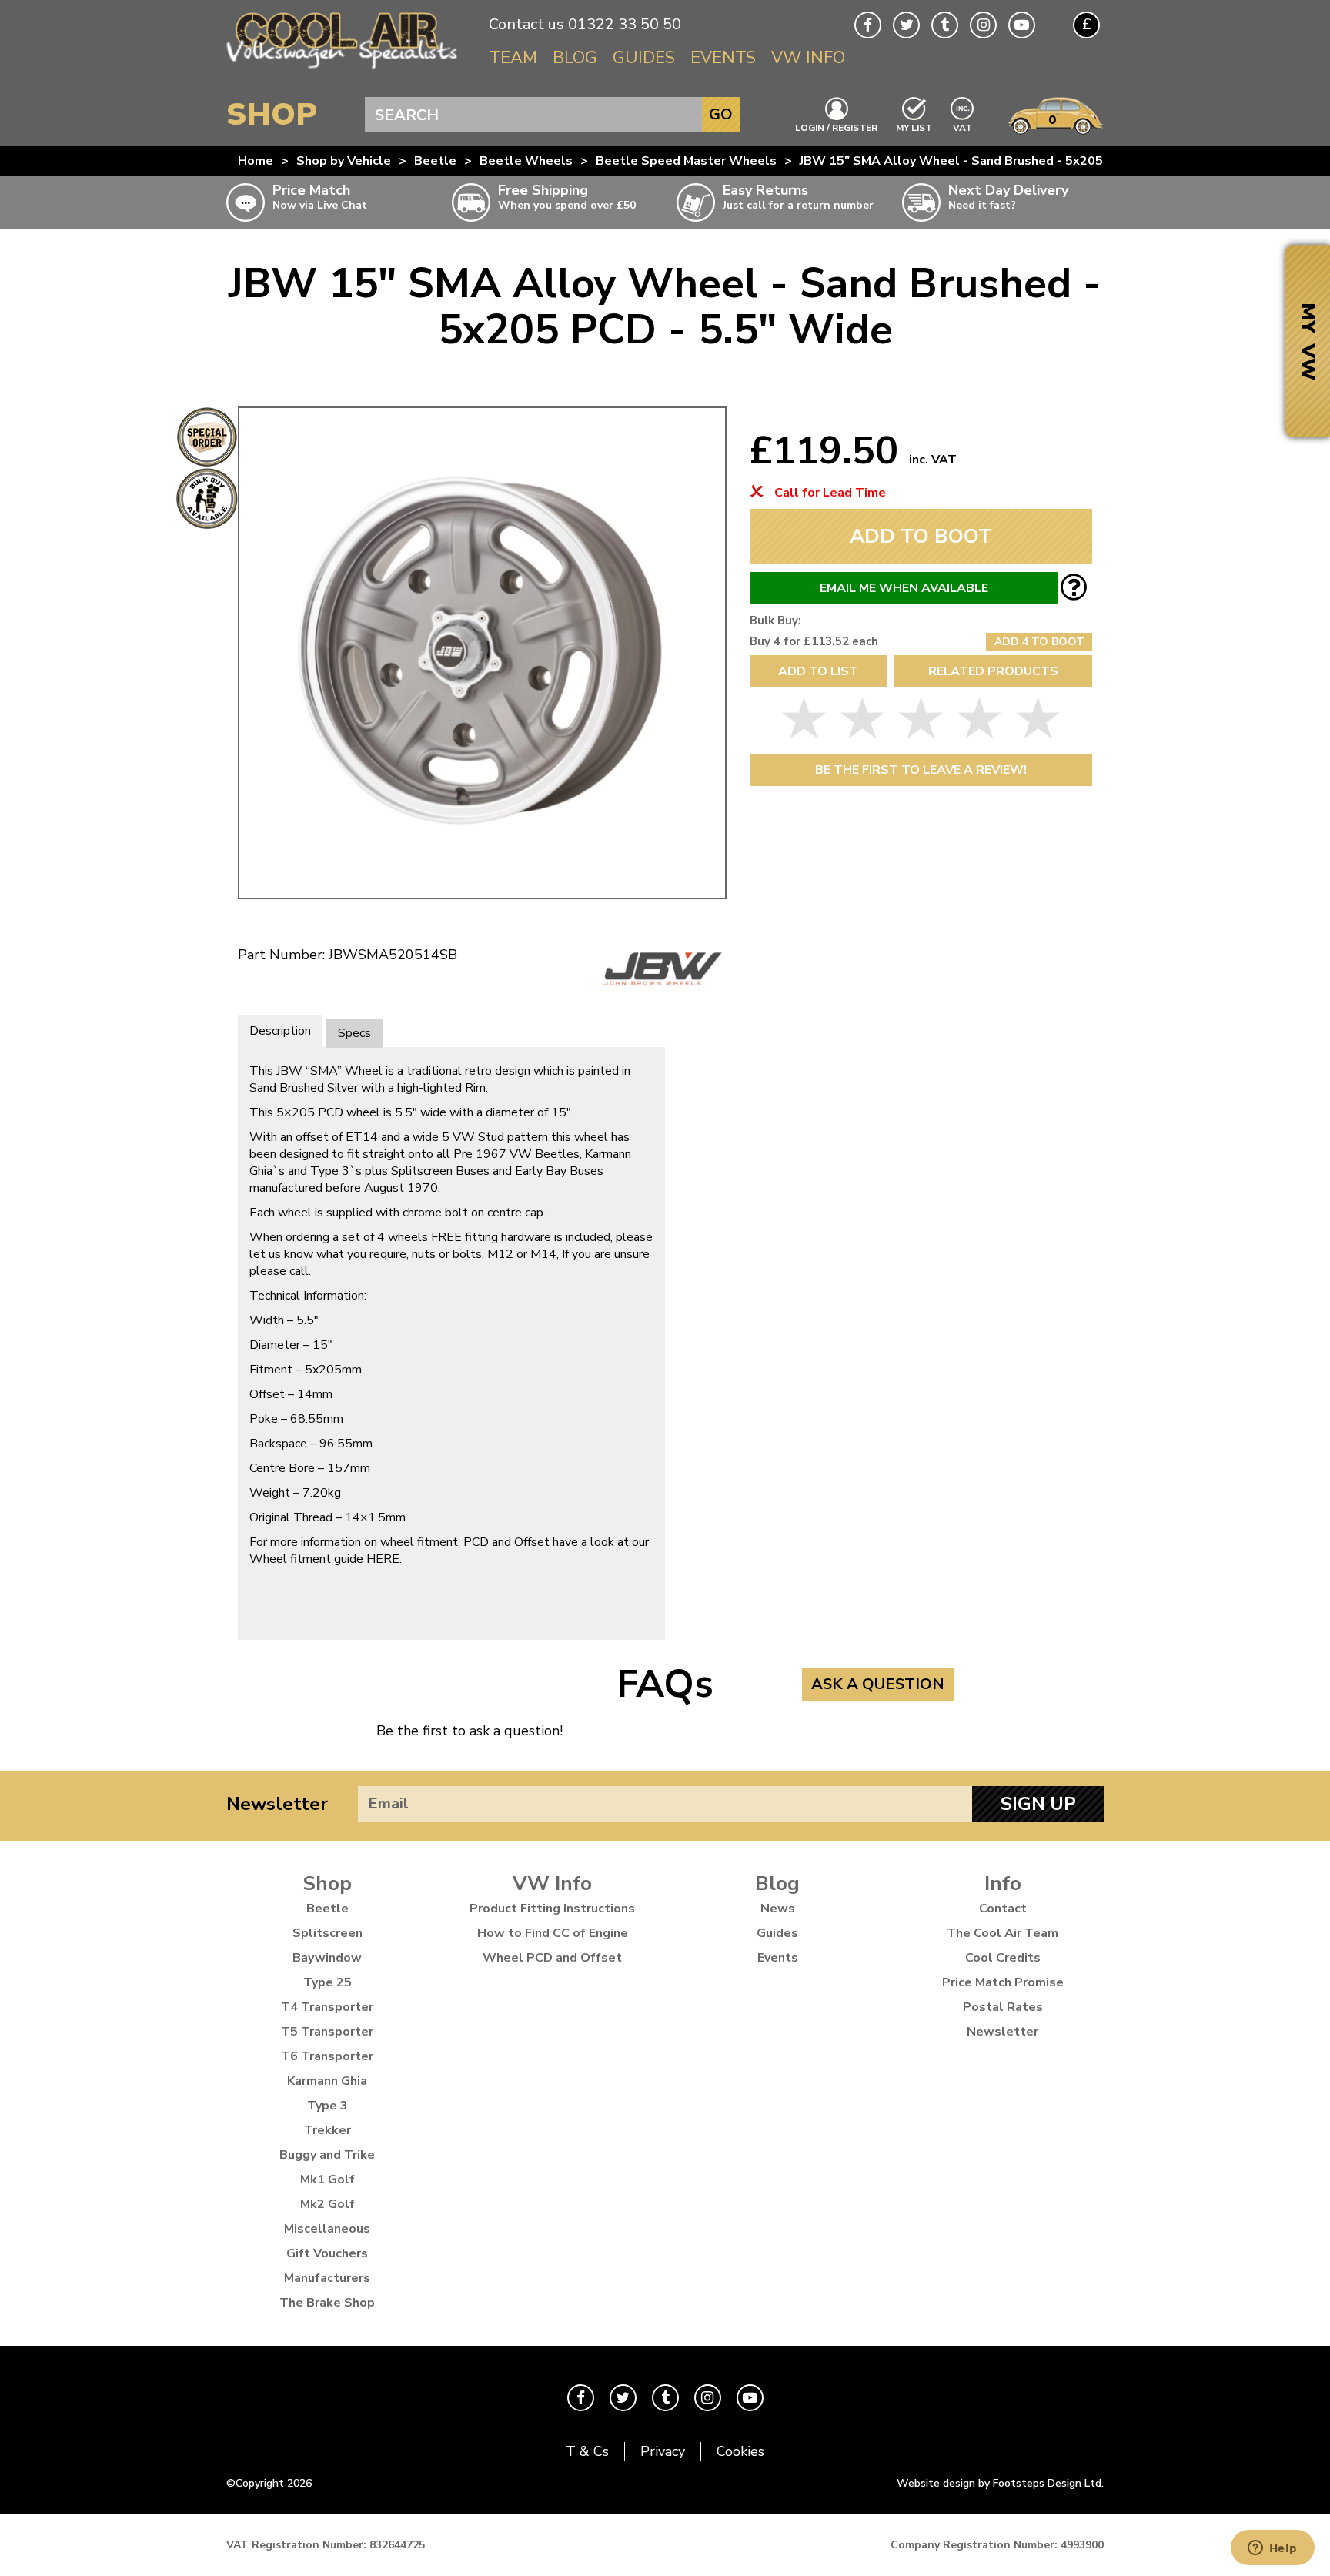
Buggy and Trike (327, 2155)
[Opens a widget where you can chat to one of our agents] (1272, 2549)
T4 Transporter (327, 2007)
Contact (1003, 1909)
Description (280, 1031)
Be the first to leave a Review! (921, 770)
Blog (575, 58)
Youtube (1022, 25)
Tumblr (945, 25)
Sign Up (1038, 1804)
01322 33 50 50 (625, 24)
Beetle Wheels (526, 161)
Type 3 (327, 2106)
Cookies (740, 2451)
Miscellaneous (327, 2229)
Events (723, 58)
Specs (354, 1033)
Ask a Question (878, 1684)
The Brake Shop (327, 2303)
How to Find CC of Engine (553, 1933)
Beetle (435, 161)
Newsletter (277, 1804)
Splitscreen (327, 1933)
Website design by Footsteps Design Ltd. (1000, 2483)
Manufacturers (327, 2278)
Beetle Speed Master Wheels (686, 161)
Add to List (818, 671)
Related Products (993, 671)
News (778, 1909)
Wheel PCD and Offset (552, 1958)
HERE (383, 1559)
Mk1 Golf (327, 2180)
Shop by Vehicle (344, 161)
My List (914, 127)
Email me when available (904, 588)
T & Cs (587, 2451)
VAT (963, 127)
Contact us (526, 24)
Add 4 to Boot (1039, 642)
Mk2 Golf (327, 2204)
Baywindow (327, 1958)
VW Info (808, 58)
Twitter (906, 25)
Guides (644, 58)
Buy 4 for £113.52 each (814, 641)
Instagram (983, 25)
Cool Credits (1003, 1958)
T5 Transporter (327, 2032)
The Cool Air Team (1003, 1933)
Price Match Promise (1003, 1982)
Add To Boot (921, 536)
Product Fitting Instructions (552, 1909)
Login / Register (836, 127)
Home (256, 161)
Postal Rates (1003, 2007)
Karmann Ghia (327, 2081)
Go (721, 114)
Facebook (868, 25)
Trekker (327, 2130)
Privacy (663, 2451)
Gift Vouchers (327, 2253)
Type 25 (327, 1982)
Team (513, 58)
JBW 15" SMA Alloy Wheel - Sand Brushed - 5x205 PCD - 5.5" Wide (1001, 161)
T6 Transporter (327, 2056)
